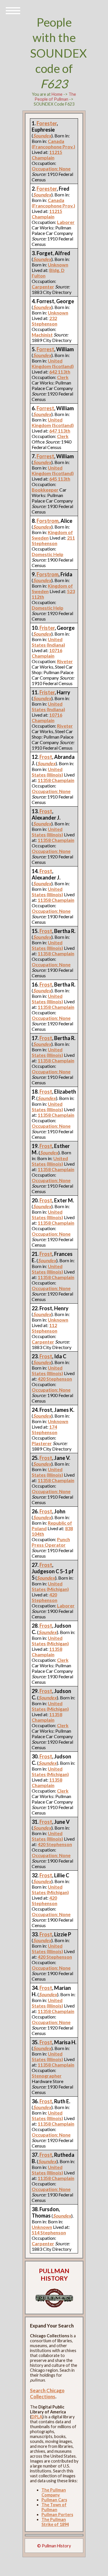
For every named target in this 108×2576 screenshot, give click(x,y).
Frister (47, 628)
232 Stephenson (44, 321)
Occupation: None (51, 169)
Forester (47, 123)
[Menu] (13, 10)
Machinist (42, 335)
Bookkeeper (45, 490)
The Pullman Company (54, 2492)
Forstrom (48, 521)
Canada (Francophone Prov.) (53, 144)
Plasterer (42, 1443)
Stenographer (47, 2076)
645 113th (60, 479)
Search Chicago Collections (47, 2393)
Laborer (66, 222)
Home (57, 94)
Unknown (58, 265)
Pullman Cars (54, 2500)
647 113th (60, 431)
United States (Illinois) (47, 772)
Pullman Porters (57, 2515)
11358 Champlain (56, 780)
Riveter (65, 661)
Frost (46, 757)
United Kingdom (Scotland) (53, 363)
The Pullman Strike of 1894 (55, 2522)
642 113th (60, 372)
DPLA (37, 2417)
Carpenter (43, 287)
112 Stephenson (44, 1328)
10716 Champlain (47, 653)
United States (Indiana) (48, 642)
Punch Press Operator (51, 1542)
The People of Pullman (55, 97)
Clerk (63, 377)
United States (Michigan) (50, 1586)
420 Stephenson (55, 1379)
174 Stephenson (44, 1429)
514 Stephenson (49, 2232)
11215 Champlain (47, 155)
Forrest (45, 349)
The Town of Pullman (54, 2507)
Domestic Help (48, 554)
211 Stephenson (53, 540)
